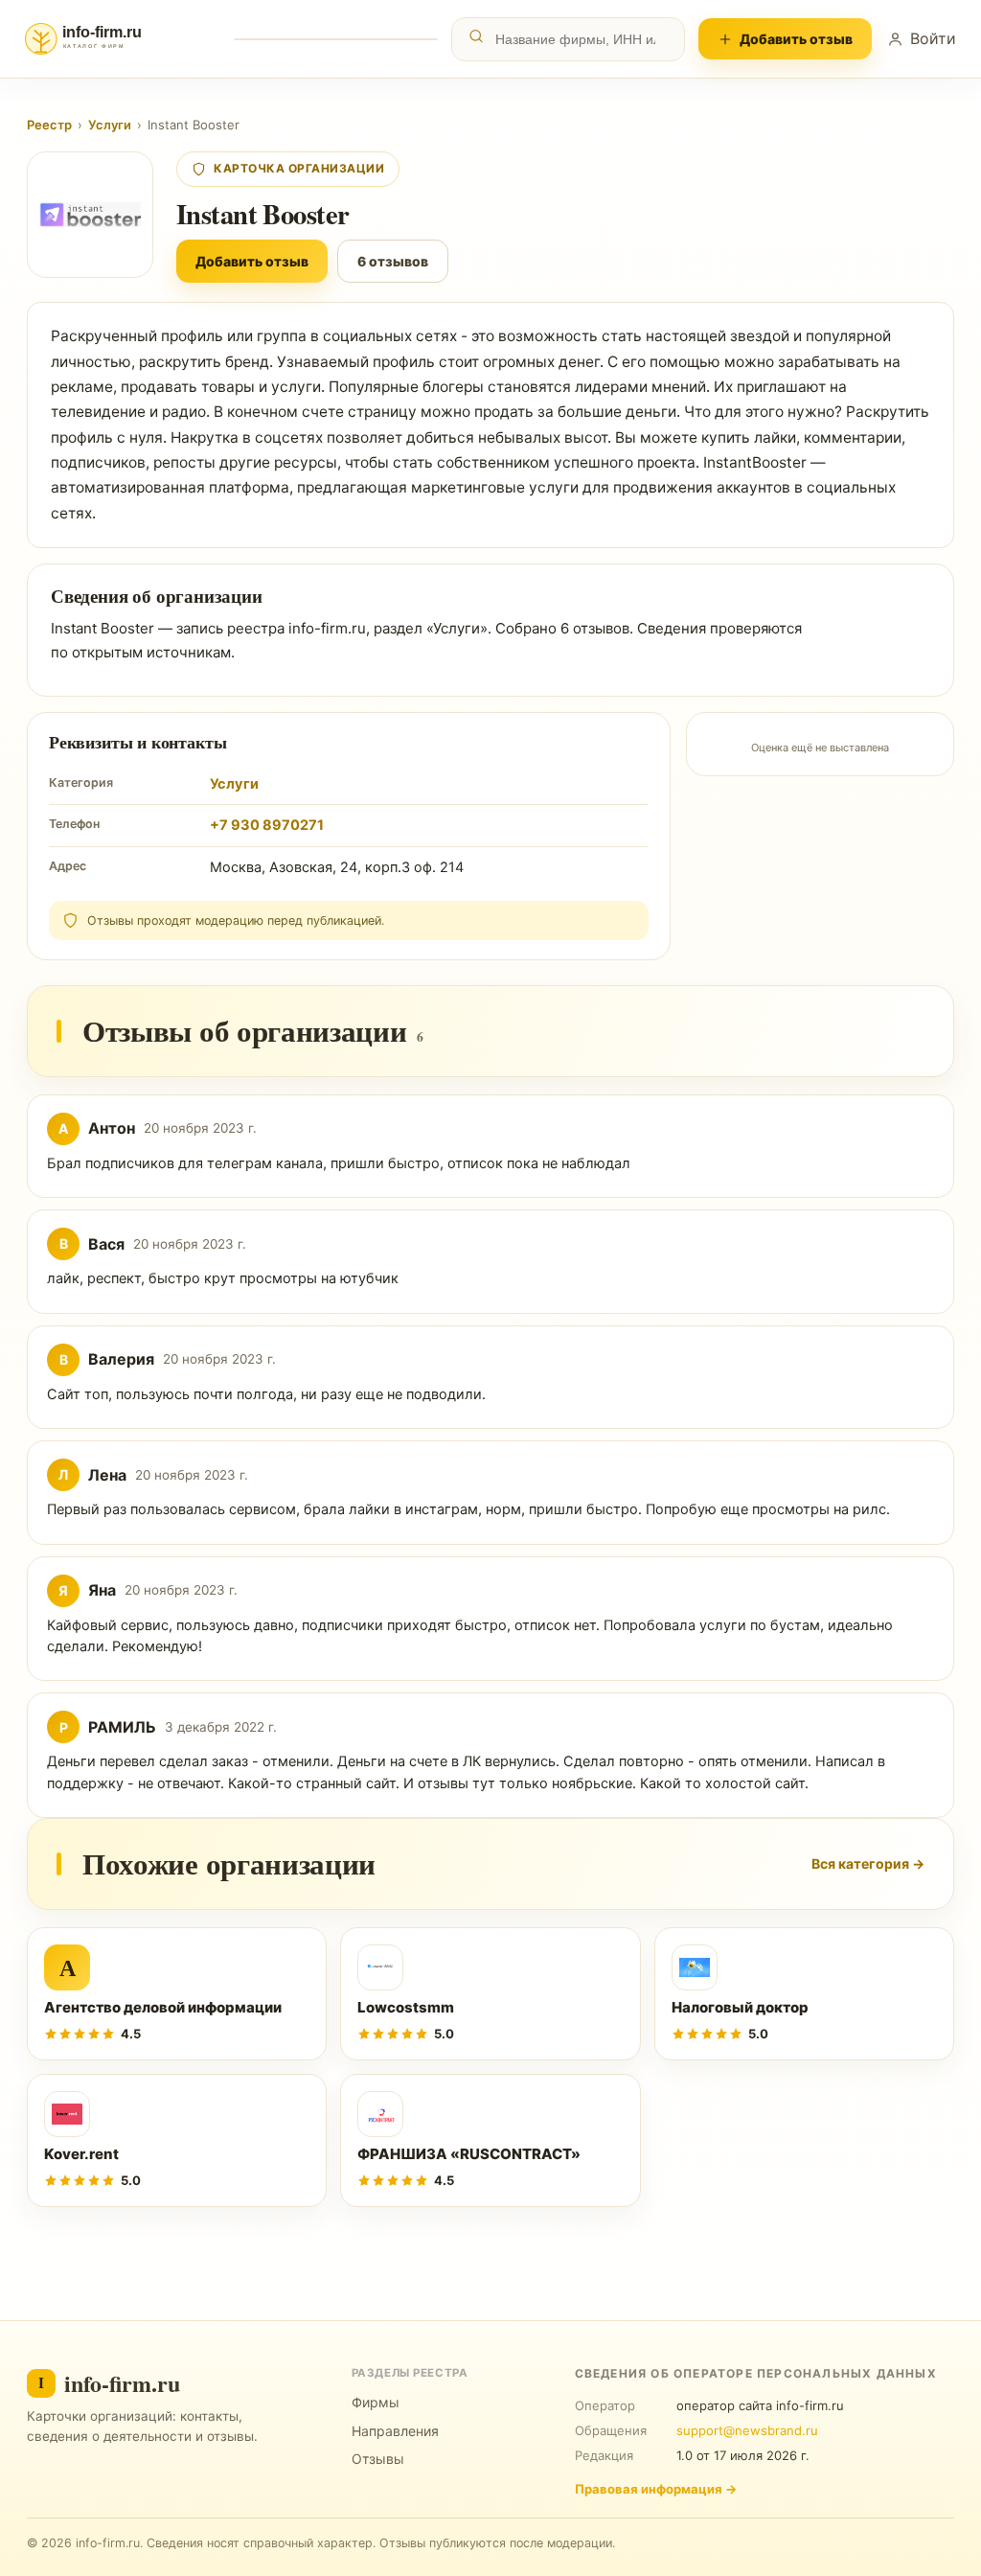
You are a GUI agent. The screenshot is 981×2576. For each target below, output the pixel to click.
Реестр (49, 125)
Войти (933, 38)
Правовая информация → (656, 2489)
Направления (395, 2431)
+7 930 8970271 (267, 825)
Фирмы (376, 2402)
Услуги (110, 125)
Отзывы (378, 2459)
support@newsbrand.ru (747, 2430)
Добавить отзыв (796, 39)
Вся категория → (868, 1863)
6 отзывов (393, 261)
